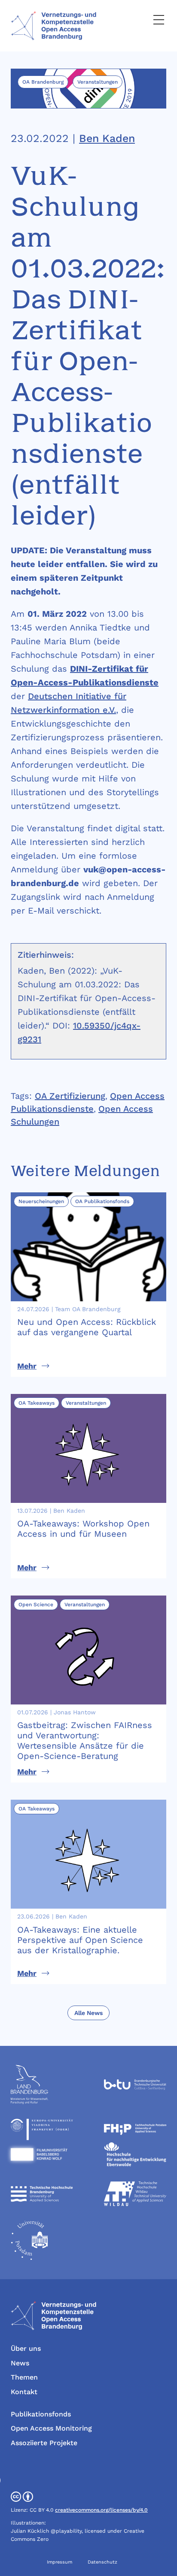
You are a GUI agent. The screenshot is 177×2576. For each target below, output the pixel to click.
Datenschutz (102, 2562)
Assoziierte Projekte (44, 2443)
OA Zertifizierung (70, 1096)
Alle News (88, 2013)
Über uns (26, 2348)
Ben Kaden (107, 138)
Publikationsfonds (41, 2414)
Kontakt (24, 2392)
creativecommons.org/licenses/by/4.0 (101, 2510)
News (20, 2363)
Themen (24, 2377)
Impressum (60, 2562)
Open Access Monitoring (51, 2428)
